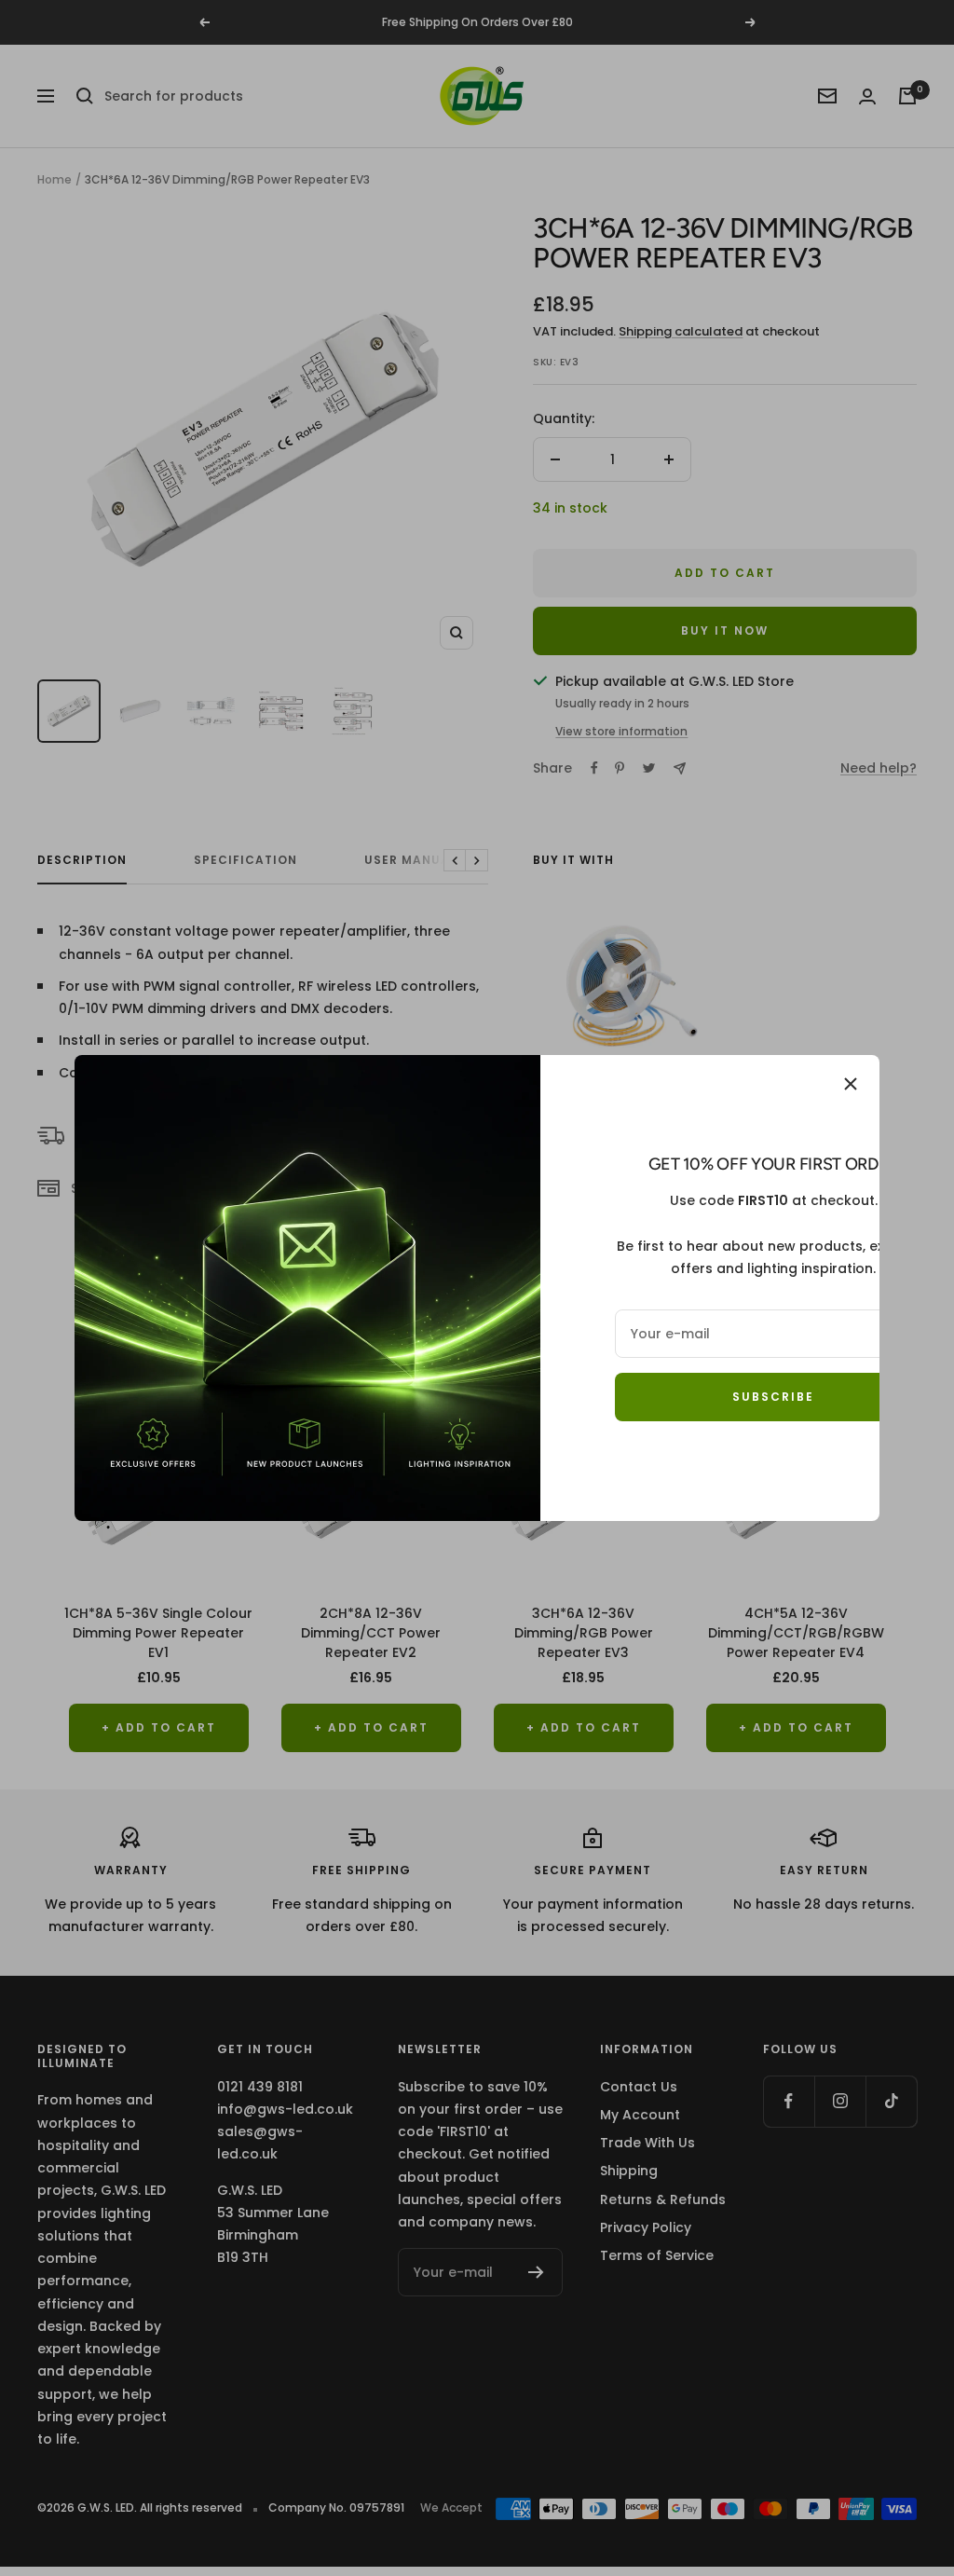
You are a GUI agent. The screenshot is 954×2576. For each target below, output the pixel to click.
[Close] (851, 1084)
